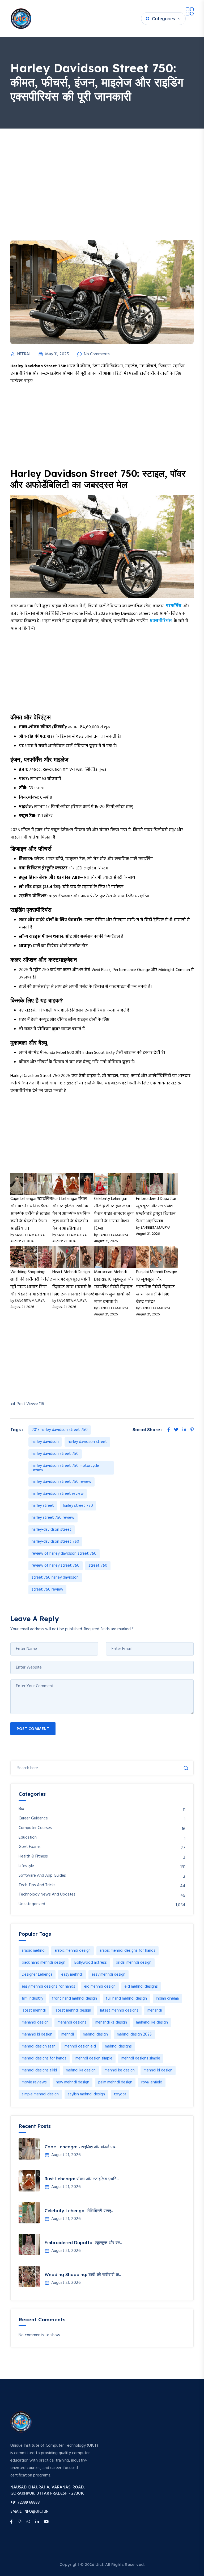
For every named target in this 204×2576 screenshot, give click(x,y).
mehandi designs (72, 2022)
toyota (120, 2094)
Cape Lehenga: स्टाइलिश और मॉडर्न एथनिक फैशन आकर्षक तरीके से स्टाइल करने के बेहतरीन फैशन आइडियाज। (31, 1214)
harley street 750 (78, 1506)
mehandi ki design (37, 2034)
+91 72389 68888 (25, 2503)
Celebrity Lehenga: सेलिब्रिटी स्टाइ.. (79, 2211)
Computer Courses (35, 1828)
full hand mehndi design (126, 1999)
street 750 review (47, 1590)
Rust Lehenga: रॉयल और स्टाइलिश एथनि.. (82, 2179)
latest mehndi (34, 2011)
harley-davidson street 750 (55, 1542)
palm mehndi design (115, 2082)
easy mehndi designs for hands (48, 1987)
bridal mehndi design (134, 1963)
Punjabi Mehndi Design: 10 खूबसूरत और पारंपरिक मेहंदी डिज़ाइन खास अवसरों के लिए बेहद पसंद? (156, 1287)
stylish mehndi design (86, 2094)
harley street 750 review (53, 1518)
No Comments (97, 354)
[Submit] (186, 1768)
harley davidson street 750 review (61, 1482)
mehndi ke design (120, 2070)
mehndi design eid (80, 2046)
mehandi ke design (152, 2022)
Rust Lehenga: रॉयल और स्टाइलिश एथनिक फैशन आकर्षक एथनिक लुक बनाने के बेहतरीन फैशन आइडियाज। (71, 1214)
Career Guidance (33, 1819)
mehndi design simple (94, 2058)
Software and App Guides (42, 1876)
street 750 (98, 1566)
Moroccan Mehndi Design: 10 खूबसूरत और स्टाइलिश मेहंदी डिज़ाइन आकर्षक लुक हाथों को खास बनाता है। (114, 1287)
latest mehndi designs (119, 2011)
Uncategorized (32, 1904)
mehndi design (95, 2034)
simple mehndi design (40, 2094)
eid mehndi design (100, 1987)
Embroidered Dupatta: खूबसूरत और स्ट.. (83, 2243)
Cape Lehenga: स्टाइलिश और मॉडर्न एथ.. (81, 2147)
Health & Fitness (33, 1857)
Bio (21, 1809)
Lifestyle (26, 1866)
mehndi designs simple (141, 2058)
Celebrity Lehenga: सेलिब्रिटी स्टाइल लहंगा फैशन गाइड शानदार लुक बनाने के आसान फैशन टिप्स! (114, 1214)
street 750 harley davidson (55, 1578)
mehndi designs (118, 2046)
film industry (32, 1999)
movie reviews (34, 2082)
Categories (163, 19)
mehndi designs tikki (39, 2070)
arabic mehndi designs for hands (127, 1951)
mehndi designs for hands (44, 2058)
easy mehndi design (109, 1975)
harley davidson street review (58, 1494)
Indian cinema (167, 1999)
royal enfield (152, 2082)
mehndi (68, 2034)
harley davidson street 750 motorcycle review (65, 1468)
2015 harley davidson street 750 (60, 1430)
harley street (43, 1506)
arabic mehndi (34, 1951)
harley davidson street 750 (55, 1454)
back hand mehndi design (44, 1963)
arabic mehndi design (73, 1951)
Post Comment (33, 1729)
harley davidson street (87, 1442)
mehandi (155, 2011)
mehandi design (35, 2022)
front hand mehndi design (75, 1999)
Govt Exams (30, 1847)
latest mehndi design (73, 2011)
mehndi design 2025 (134, 2034)
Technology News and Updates (47, 1895)
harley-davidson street (52, 1530)
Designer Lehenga (37, 1975)
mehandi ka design (111, 2022)
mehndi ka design (81, 2070)
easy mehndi (72, 1975)
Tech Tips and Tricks (37, 1885)
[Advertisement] (102, 168)
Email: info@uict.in (29, 2512)
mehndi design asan (39, 2046)
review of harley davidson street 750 (64, 1554)
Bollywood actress (91, 1963)
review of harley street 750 (56, 1566)
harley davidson (45, 1442)
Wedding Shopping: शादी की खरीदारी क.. (83, 2274)
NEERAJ (24, 354)
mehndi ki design (158, 2070)
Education (28, 1838)
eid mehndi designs (141, 1987)
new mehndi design (73, 2082)
